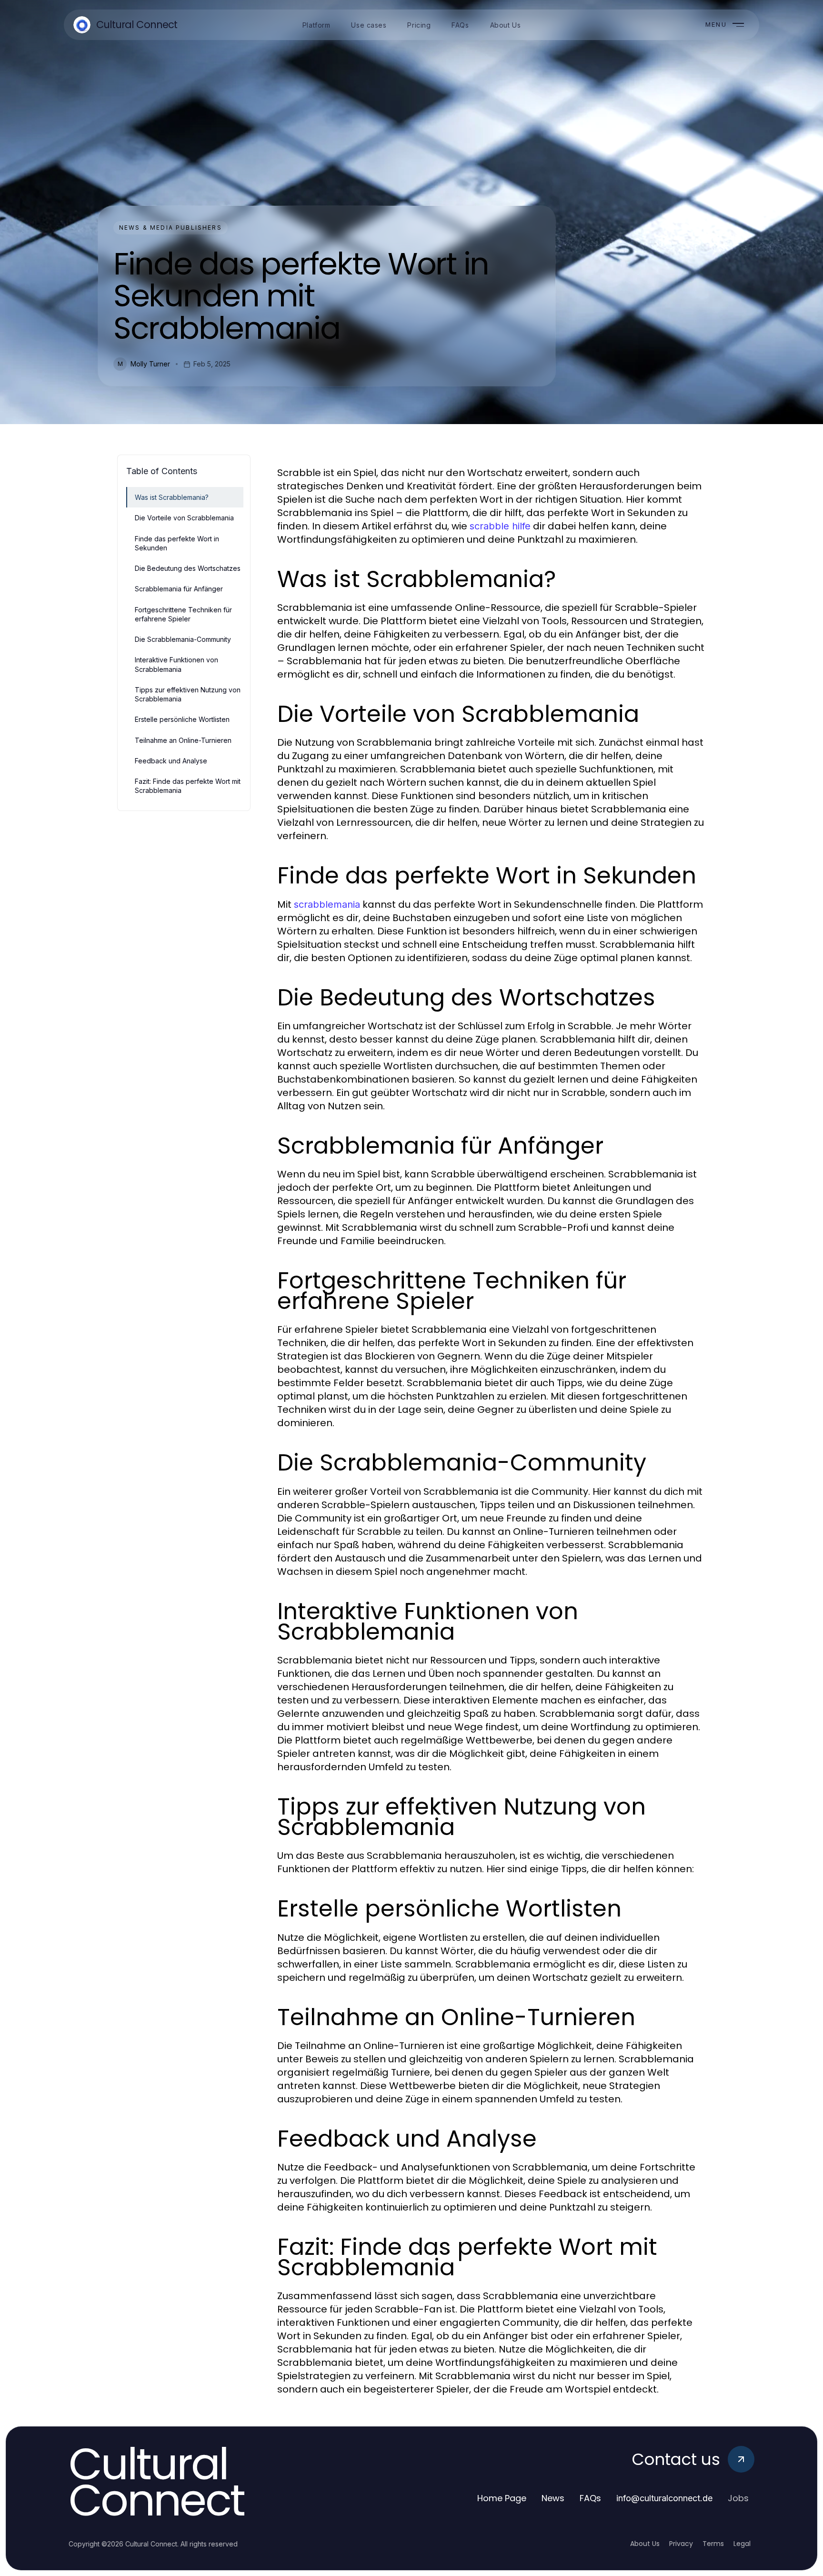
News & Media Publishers (171, 228)
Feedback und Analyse (171, 761)
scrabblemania (327, 904)
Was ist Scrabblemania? (172, 497)
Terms (713, 2544)
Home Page (502, 2498)
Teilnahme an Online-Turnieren (183, 740)
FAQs (590, 2498)
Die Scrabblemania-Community (183, 639)
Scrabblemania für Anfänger (179, 589)
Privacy (681, 2544)
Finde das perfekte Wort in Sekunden (177, 543)
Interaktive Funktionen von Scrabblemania (176, 664)
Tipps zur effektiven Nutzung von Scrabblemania (188, 694)
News (553, 2498)
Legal (742, 2544)
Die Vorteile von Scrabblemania (184, 518)
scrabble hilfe (500, 526)
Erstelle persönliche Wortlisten (182, 719)
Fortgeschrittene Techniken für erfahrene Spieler (183, 614)
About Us (645, 2544)
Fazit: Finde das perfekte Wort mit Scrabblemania (188, 786)
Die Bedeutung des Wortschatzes (188, 568)
